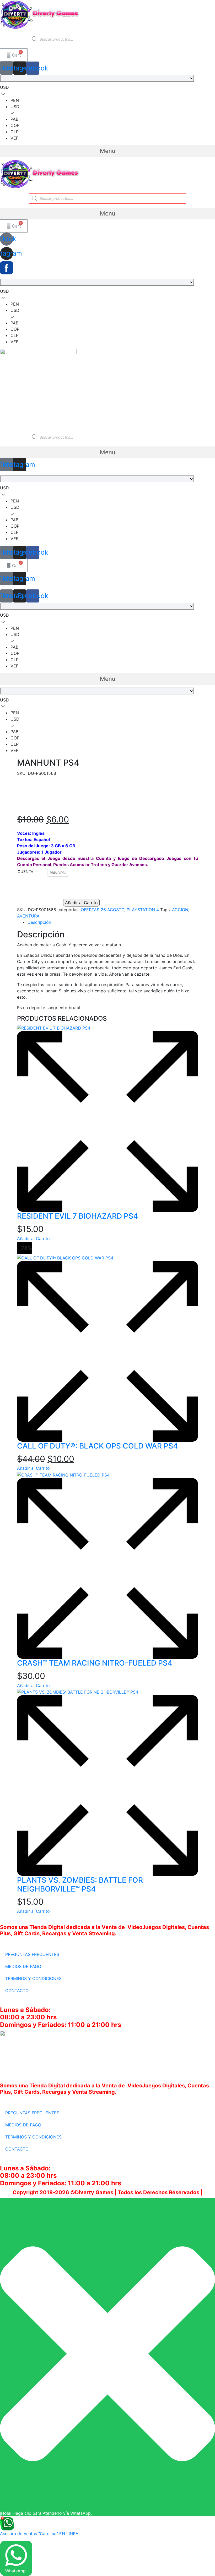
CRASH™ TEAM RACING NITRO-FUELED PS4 (95, 1663)
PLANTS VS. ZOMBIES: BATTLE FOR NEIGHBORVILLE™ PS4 (80, 1884)
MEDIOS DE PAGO (23, 1966)
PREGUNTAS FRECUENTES (32, 1954)
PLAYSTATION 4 (143, 910)
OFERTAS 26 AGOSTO (103, 910)
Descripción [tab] (39, 922)
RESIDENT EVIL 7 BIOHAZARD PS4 (77, 1216)
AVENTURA (28, 916)
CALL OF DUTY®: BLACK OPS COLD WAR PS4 (97, 1446)
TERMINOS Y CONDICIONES (33, 1978)
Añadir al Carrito (81, 903)
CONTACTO (17, 1991)
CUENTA (25, 872)
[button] (107, 151)
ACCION (180, 910)
